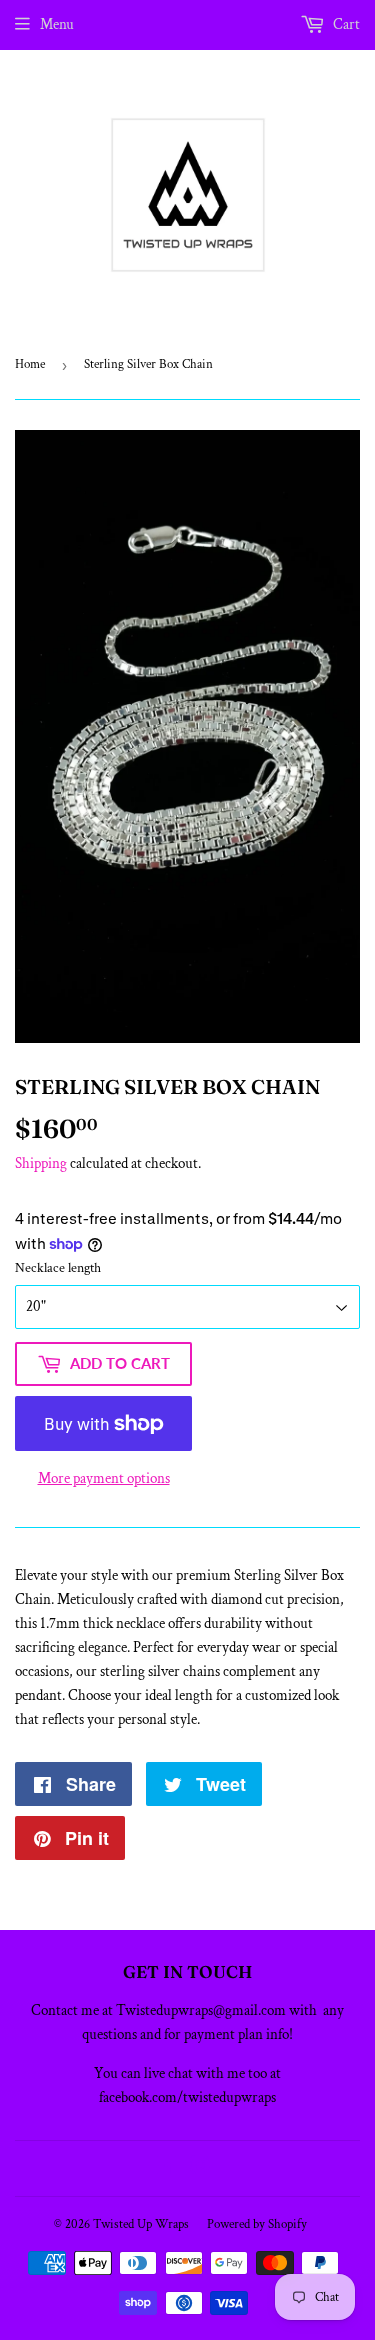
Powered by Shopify (257, 2224)
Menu (57, 24)
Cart (345, 24)
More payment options (104, 1478)
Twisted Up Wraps (141, 2224)
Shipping (41, 1163)
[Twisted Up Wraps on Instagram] (200, 2168)
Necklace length (58, 1268)
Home (30, 364)
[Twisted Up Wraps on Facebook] (166, 2168)
